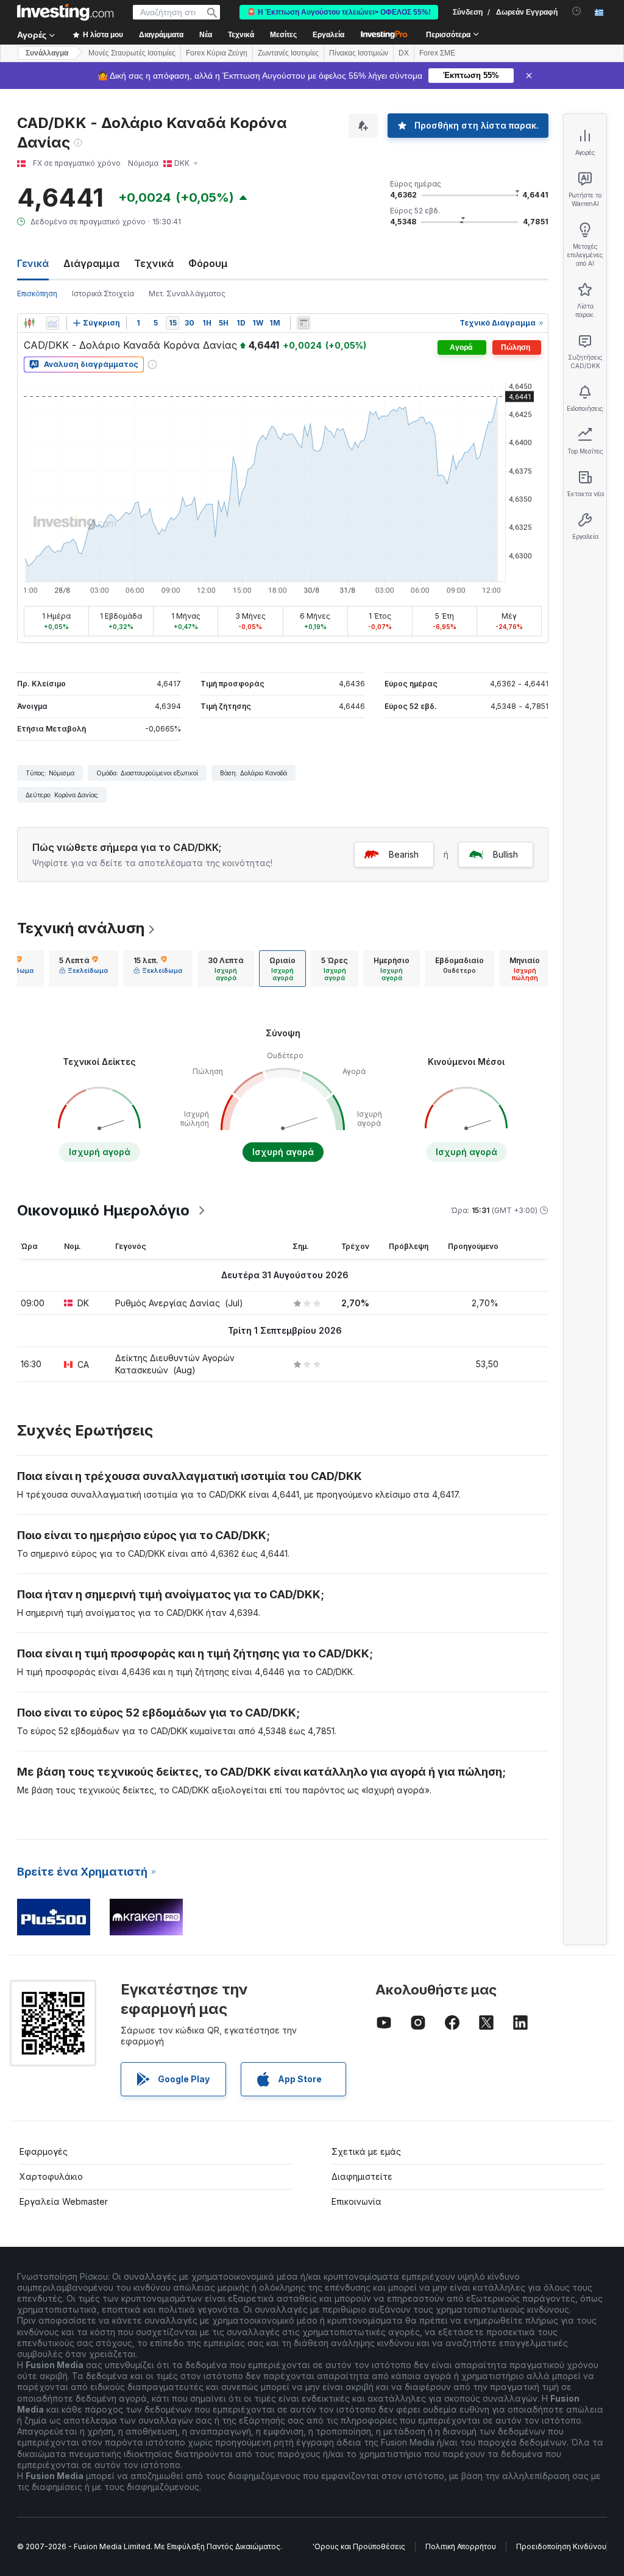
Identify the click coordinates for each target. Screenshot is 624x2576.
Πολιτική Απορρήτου (461, 2546)
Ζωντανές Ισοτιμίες (288, 53)
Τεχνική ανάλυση (81, 928)
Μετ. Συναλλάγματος (187, 294)
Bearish (404, 854)
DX (404, 53)
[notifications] (577, 11)
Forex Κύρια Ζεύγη (217, 53)
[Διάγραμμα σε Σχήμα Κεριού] (29, 323)
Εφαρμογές (44, 2151)
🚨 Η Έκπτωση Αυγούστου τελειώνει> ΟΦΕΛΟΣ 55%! (339, 12)
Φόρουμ (208, 263)
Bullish (505, 854)
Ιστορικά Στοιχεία (103, 294)
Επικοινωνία (356, 2201)
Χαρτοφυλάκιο (51, 2176)
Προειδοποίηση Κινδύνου (561, 2546)
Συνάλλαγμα (47, 53)
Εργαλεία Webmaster (64, 2201)
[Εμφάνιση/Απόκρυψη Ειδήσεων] (303, 323)
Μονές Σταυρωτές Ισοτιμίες (132, 53)
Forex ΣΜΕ (437, 53)
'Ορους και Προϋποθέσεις (359, 2546)
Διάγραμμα (91, 263)
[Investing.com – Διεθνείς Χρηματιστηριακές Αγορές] (65, 12)
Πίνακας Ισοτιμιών (359, 53)
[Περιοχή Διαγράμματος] (52, 323)
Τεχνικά (154, 263)
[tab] (83, 969)
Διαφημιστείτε (362, 2176)
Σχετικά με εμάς (366, 2151)
